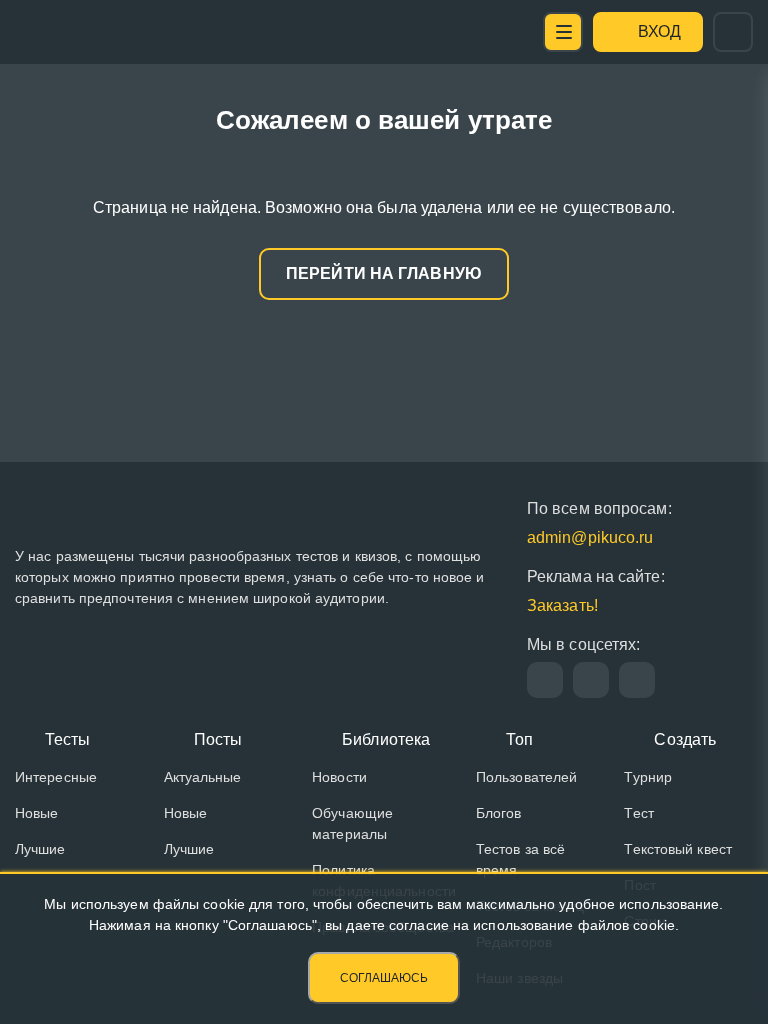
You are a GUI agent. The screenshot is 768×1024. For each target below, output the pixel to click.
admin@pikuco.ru (590, 537)
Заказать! (562, 605)
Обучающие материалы (352, 823)
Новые (37, 813)
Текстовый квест (678, 849)
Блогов (499, 813)
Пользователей (526, 777)
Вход (659, 31)
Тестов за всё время (520, 859)
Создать (685, 739)
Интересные (56, 777)
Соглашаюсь (384, 978)
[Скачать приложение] (637, 680)
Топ (519, 739)
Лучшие (40, 849)
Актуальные (203, 777)
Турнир (648, 777)
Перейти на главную (384, 273)
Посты (218, 739)
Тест (638, 813)
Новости (339, 777)
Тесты (68, 739)
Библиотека (386, 739)
